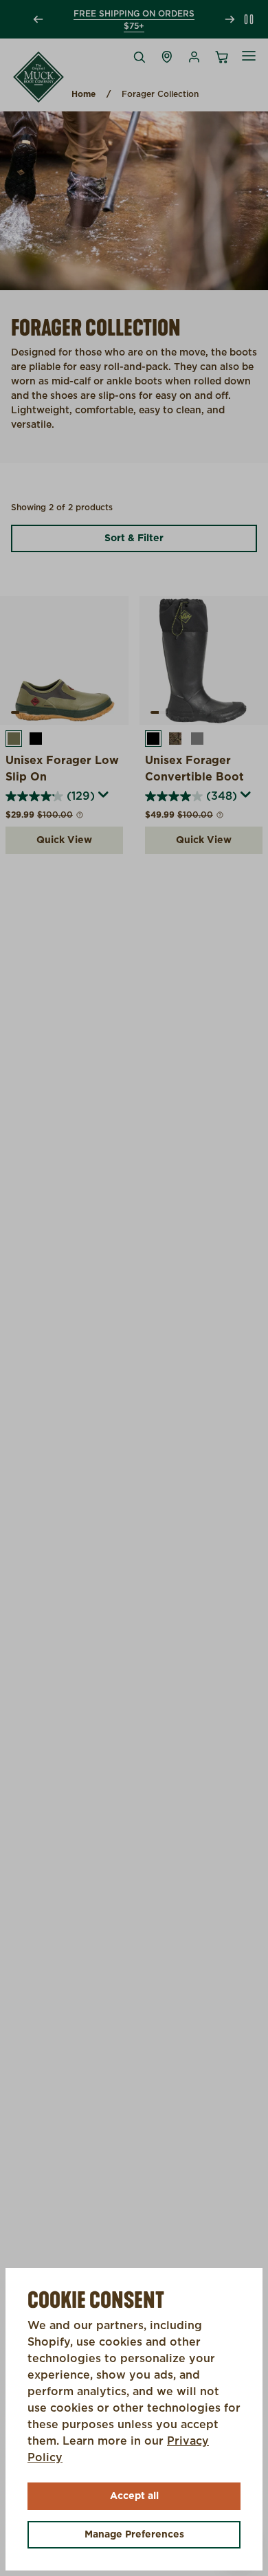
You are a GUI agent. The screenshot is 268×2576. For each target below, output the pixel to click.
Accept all (134, 2496)
